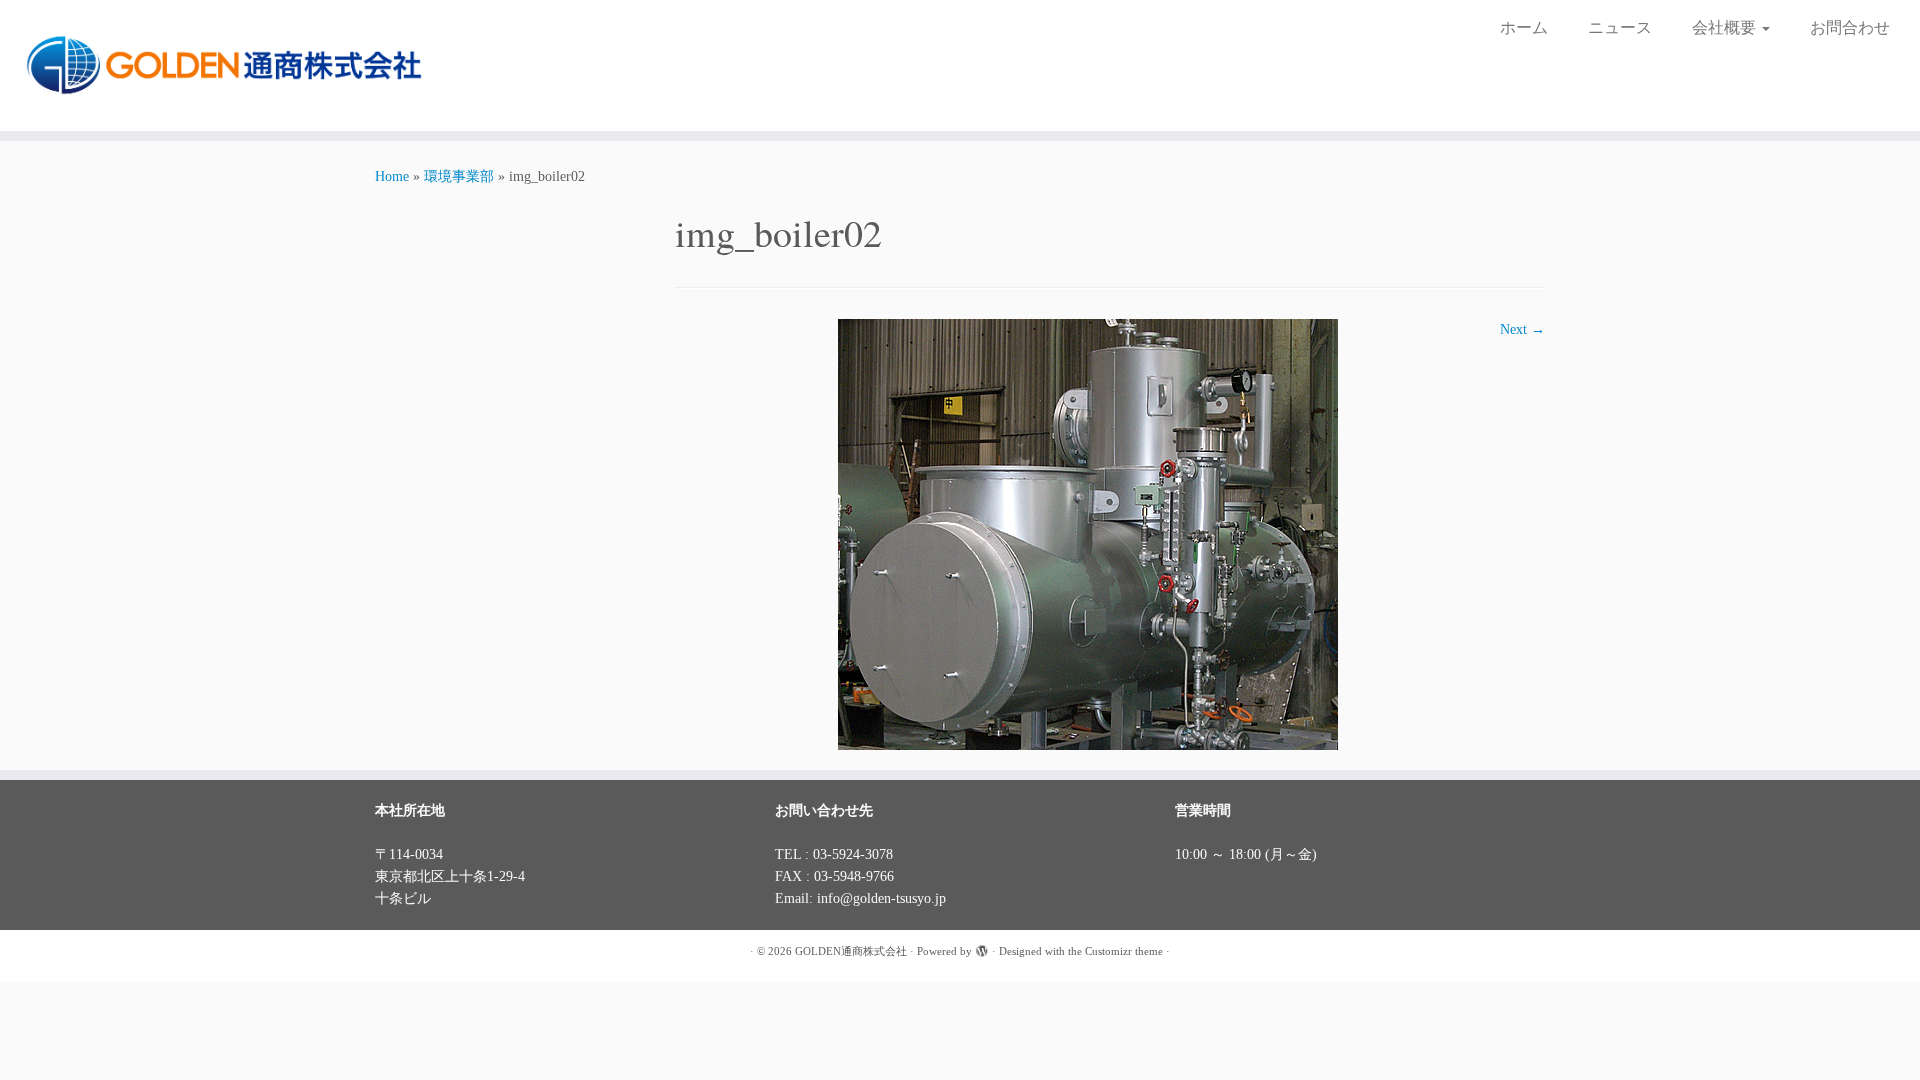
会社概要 (1726, 27)
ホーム (1524, 27)
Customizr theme (1124, 951)
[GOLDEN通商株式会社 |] (221, 65)
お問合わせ (1850, 27)
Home (392, 176)
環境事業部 (459, 176)
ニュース (1620, 27)
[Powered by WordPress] (982, 948)
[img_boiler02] (1088, 533)
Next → (1522, 329)
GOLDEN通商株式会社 (851, 951)
